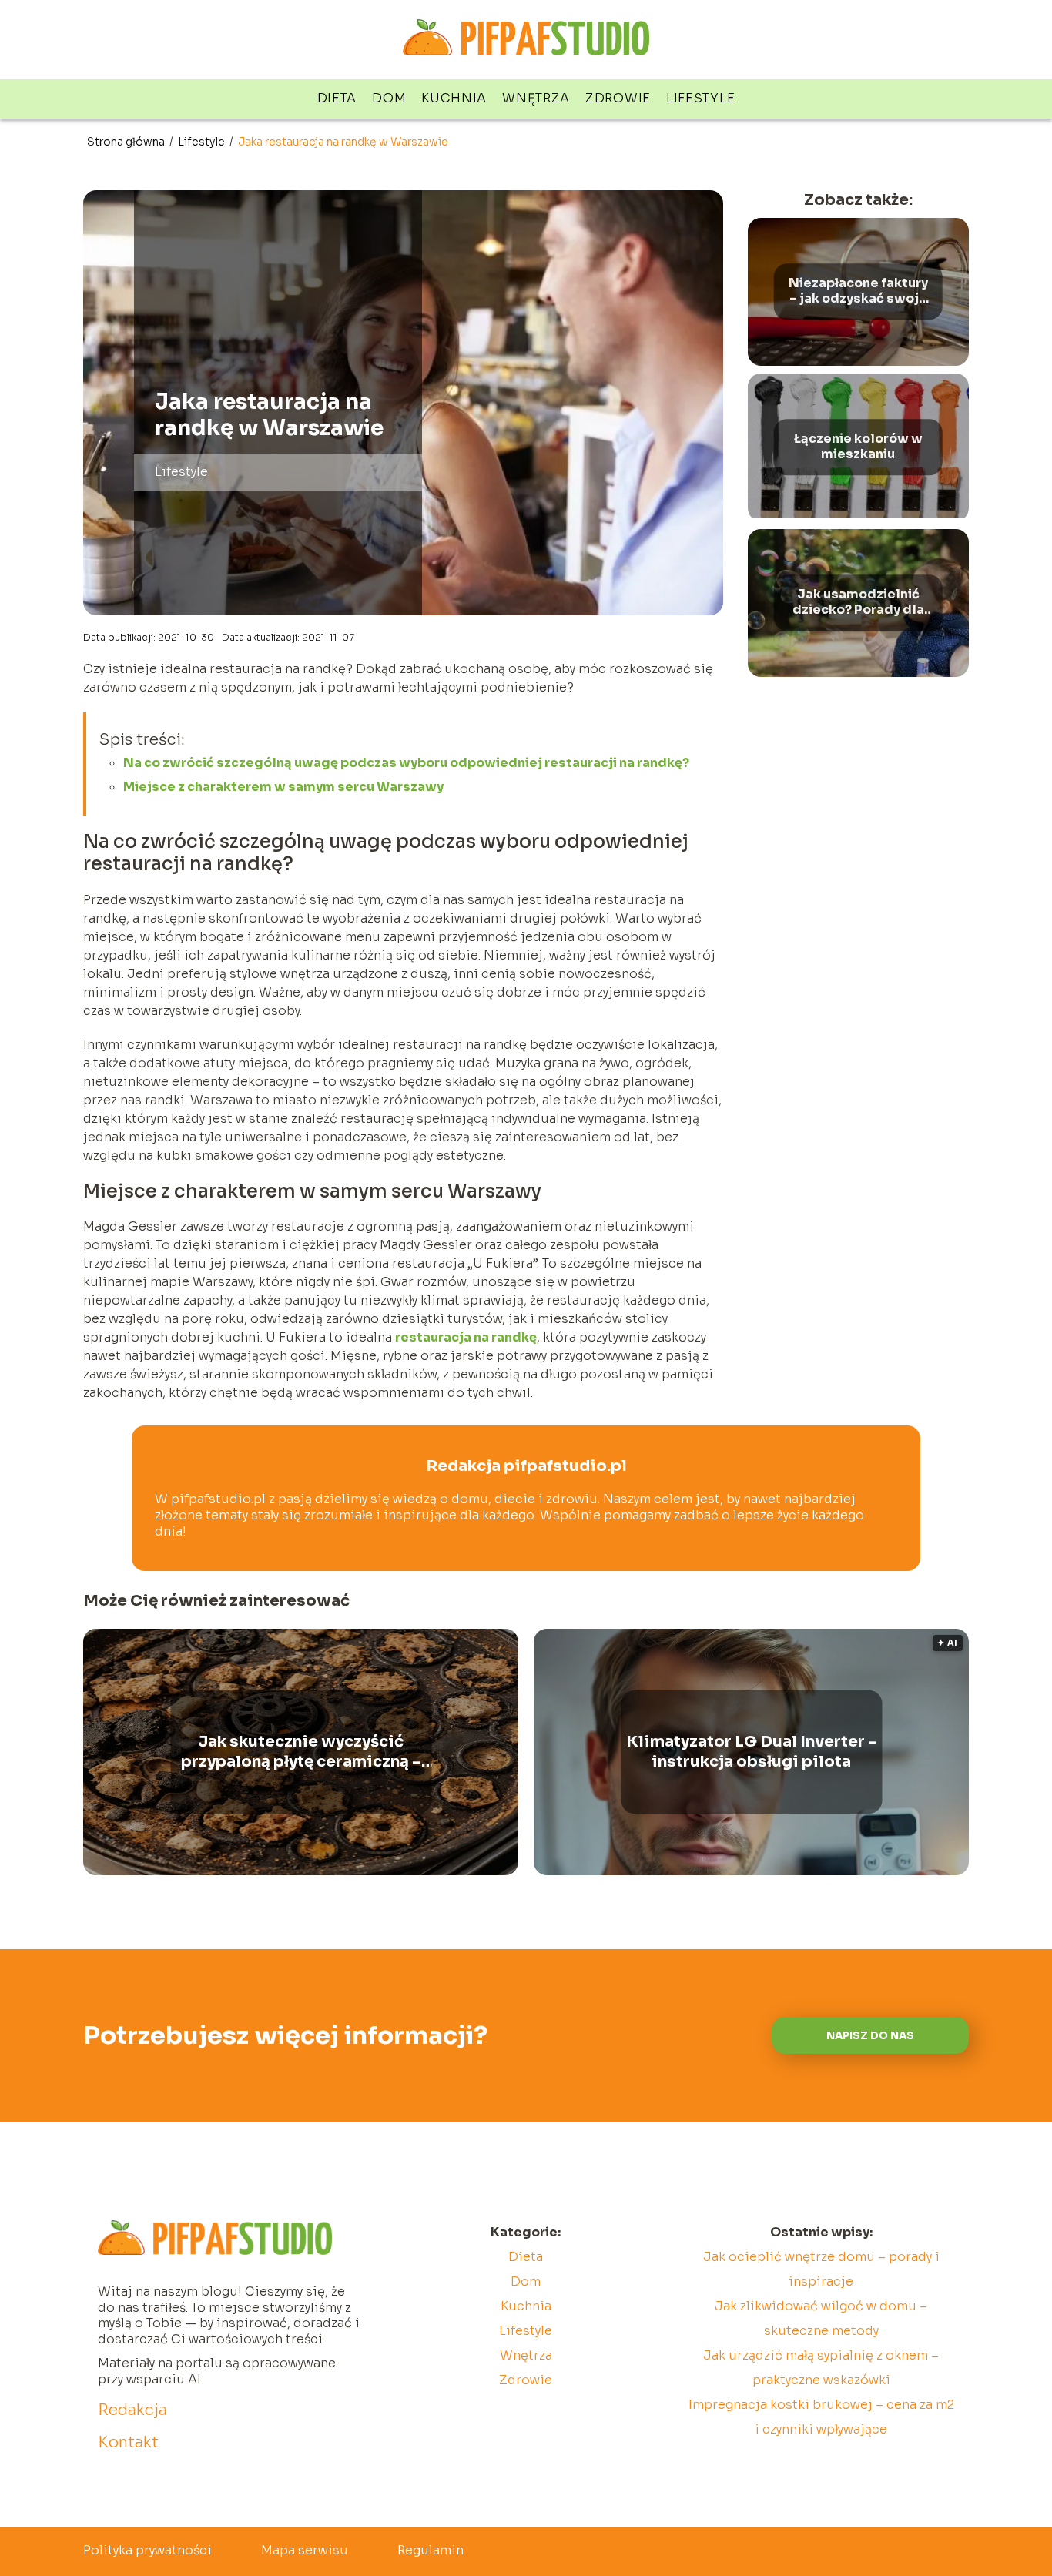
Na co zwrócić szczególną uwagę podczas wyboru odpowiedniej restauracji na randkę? (406, 763)
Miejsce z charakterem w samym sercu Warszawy (283, 787)
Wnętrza (536, 98)
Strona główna (127, 142)
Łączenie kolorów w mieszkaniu (858, 447)
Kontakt (128, 2442)
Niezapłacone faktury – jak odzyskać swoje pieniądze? (858, 292)
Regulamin (431, 2550)
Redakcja (132, 2410)
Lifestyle (700, 98)
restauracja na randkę (466, 1337)
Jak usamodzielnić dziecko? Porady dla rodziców (858, 603)
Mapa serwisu (305, 2550)
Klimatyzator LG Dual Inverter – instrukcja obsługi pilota (752, 1752)
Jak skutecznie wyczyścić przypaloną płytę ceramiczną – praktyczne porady (301, 1752)
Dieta (337, 98)
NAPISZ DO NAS (870, 2036)
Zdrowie (618, 98)
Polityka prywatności (147, 2550)
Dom (389, 98)
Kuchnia (454, 98)
